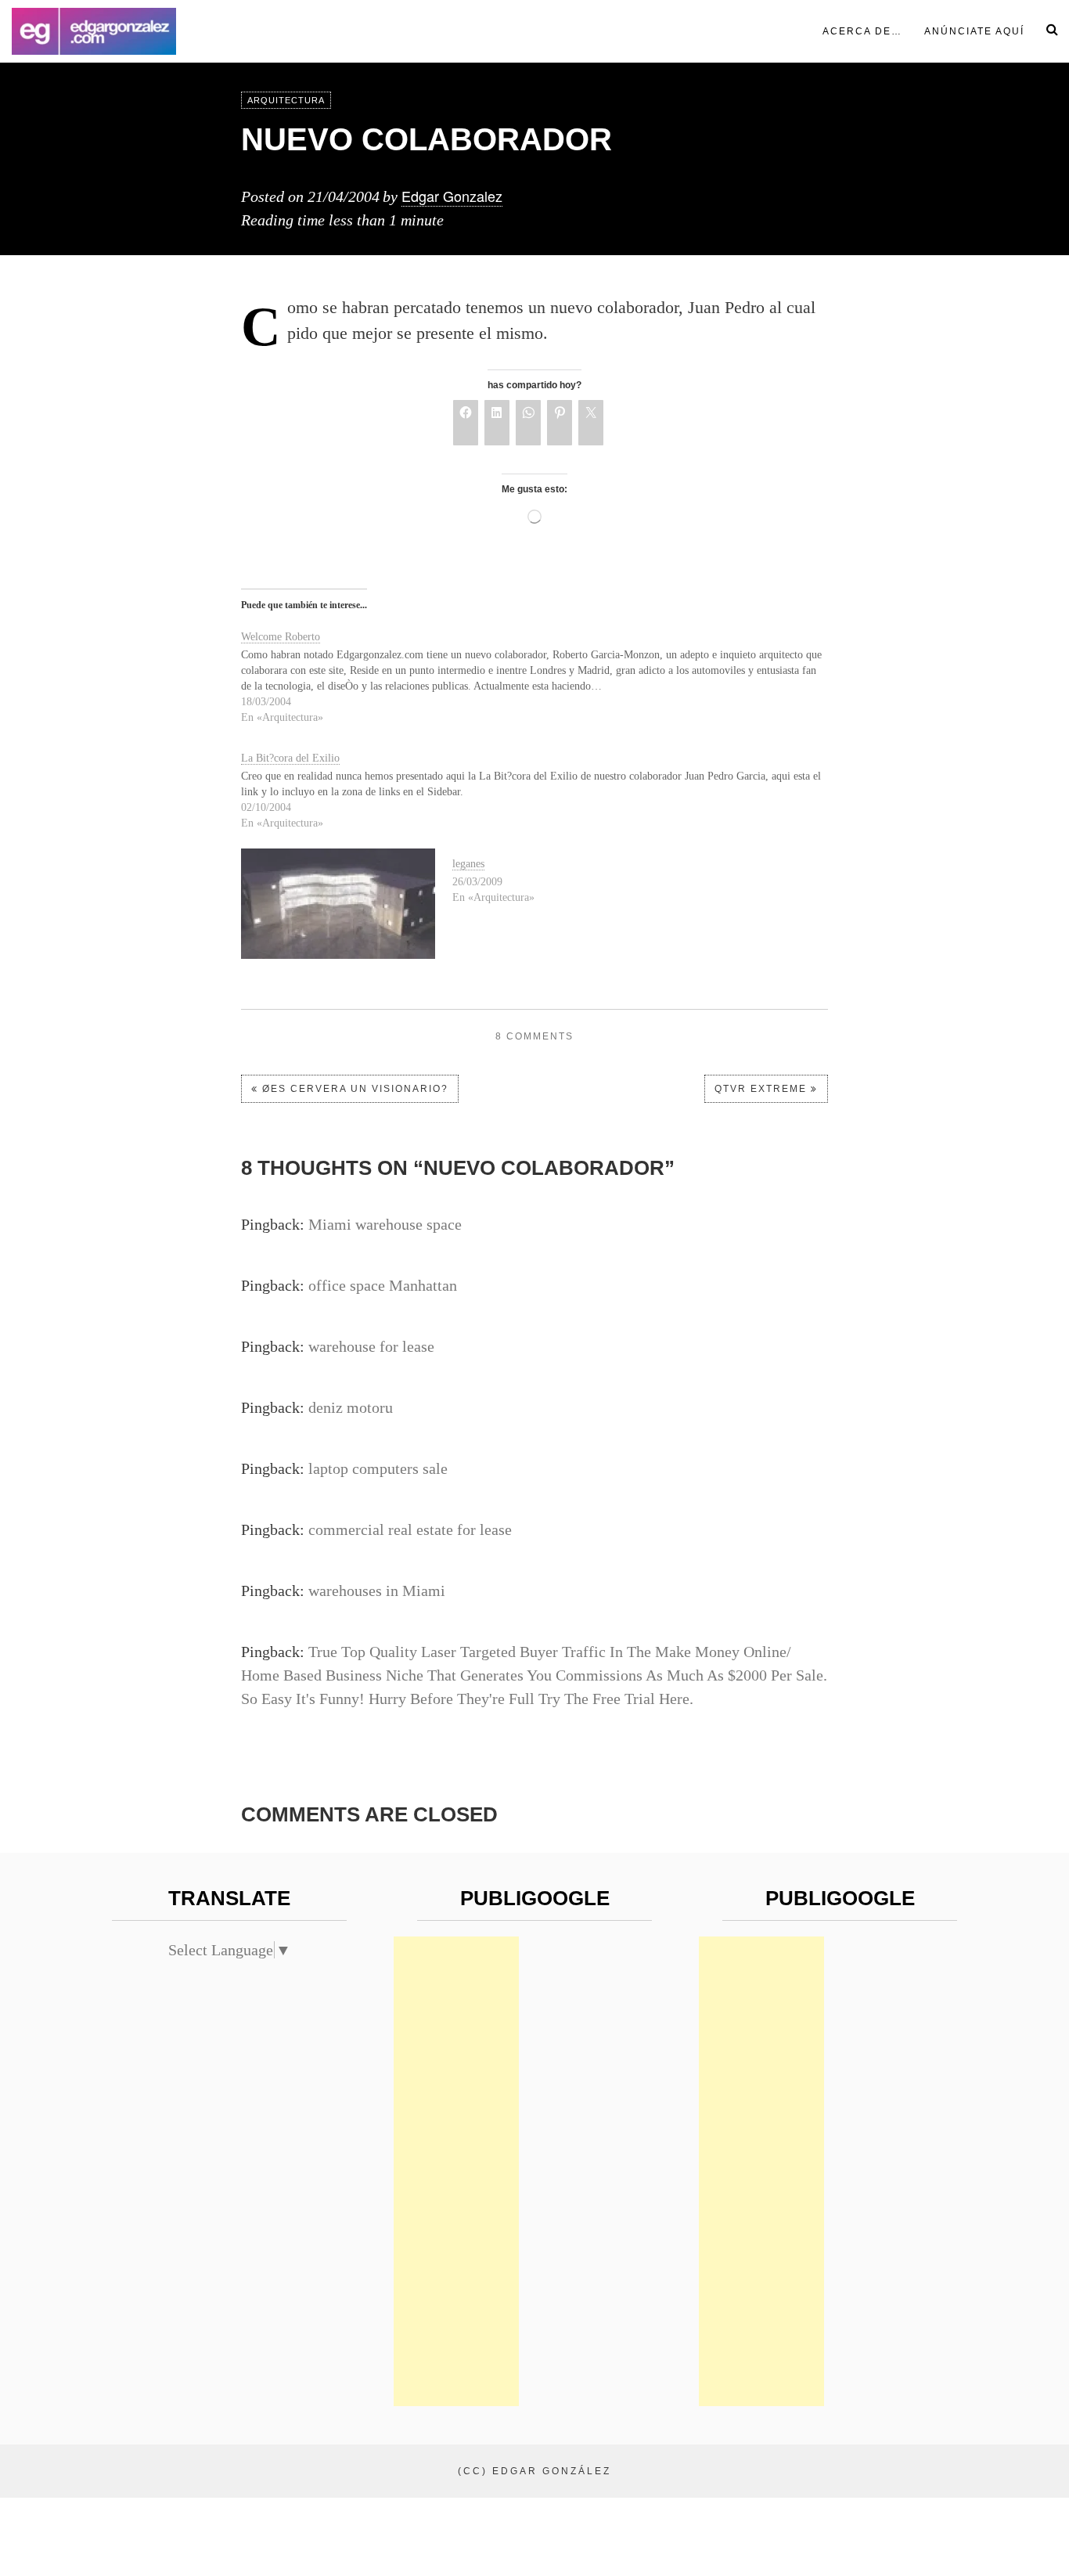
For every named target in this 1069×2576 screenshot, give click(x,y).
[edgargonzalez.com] (94, 31)
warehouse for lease (371, 1346)
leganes (468, 864)
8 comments (534, 1036)
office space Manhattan (383, 1285)
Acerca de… (862, 31)
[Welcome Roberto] (542, 674)
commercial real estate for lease (410, 1529)
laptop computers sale (378, 1468)
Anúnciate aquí (974, 31)
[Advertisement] (456, 2171)
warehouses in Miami (377, 1591)
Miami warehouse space (385, 1224)
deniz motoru (351, 1407)
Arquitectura (286, 100)
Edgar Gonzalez (452, 196)
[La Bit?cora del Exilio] (542, 787)
